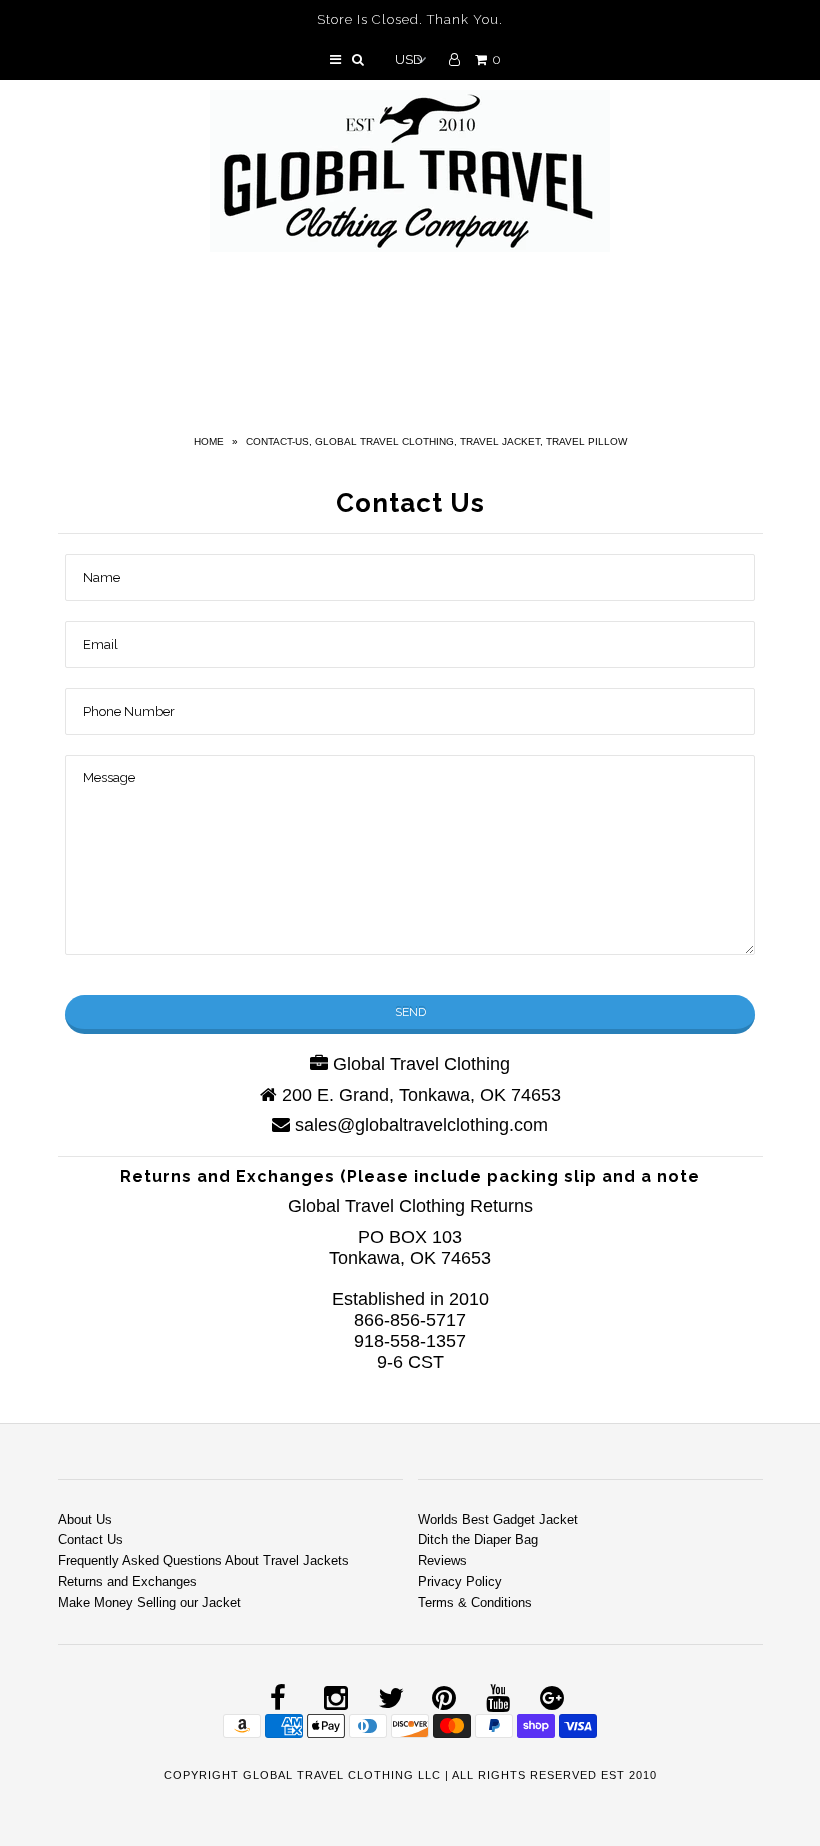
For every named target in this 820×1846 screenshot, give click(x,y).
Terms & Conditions (475, 1602)
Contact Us (90, 1539)
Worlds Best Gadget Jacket (498, 1519)
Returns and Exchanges (127, 1581)
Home (209, 441)
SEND (410, 1012)
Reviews (442, 1560)
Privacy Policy (460, 1581)
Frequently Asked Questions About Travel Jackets (203, 1560)
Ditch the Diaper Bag (478, 1539)
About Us (85, 1519)
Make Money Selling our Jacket (149, 1602)
